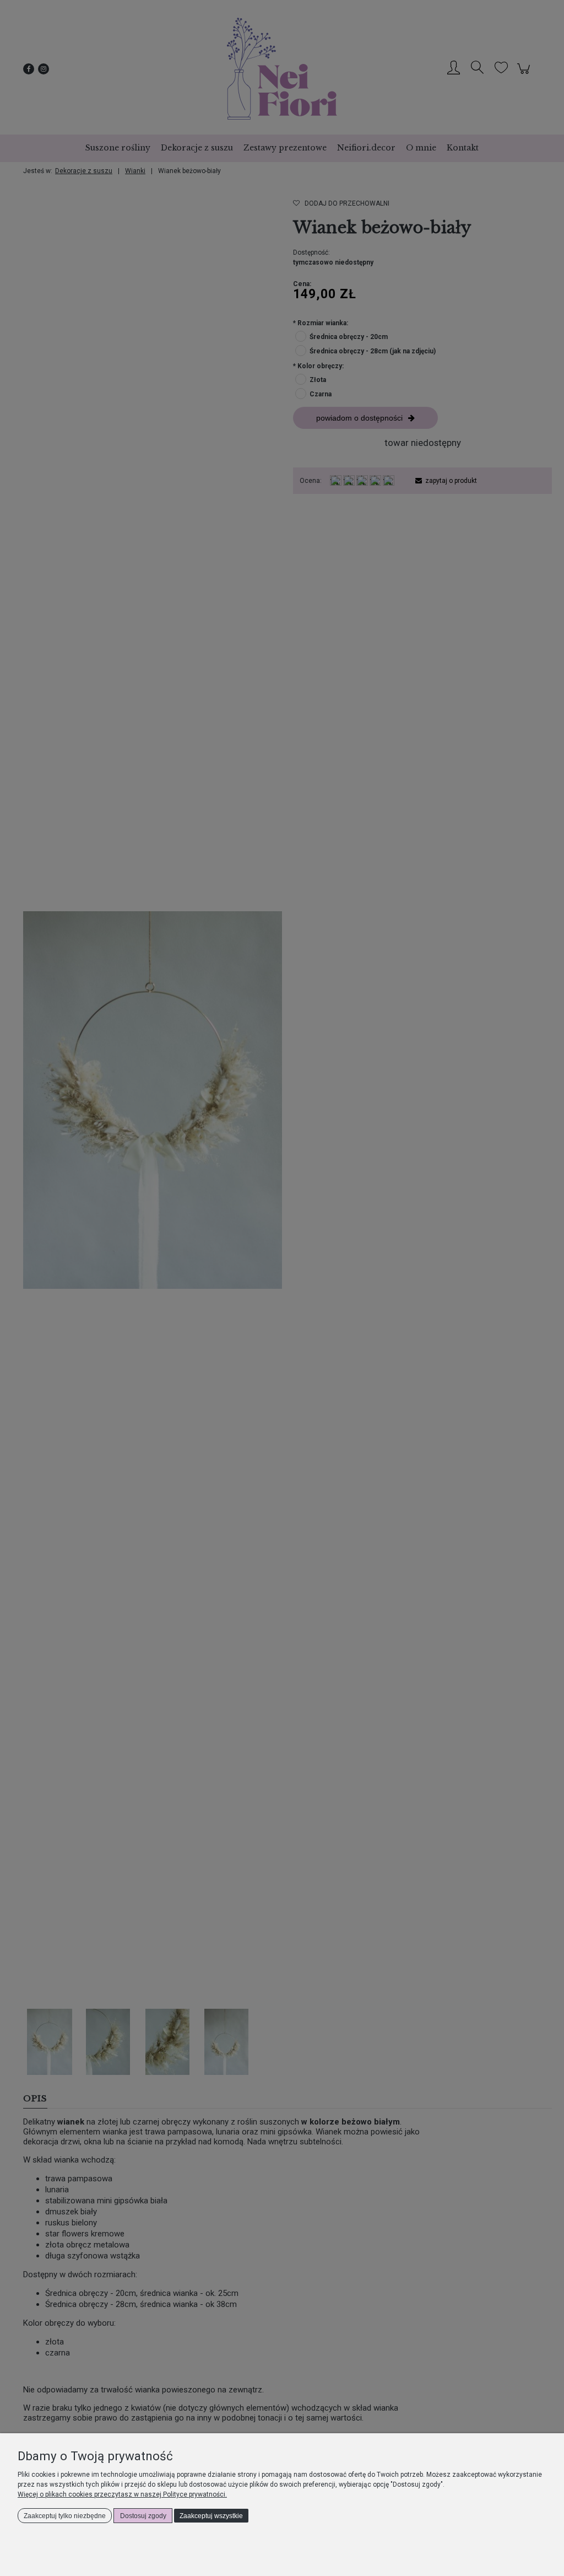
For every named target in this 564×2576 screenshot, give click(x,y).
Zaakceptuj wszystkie (211, 2516)
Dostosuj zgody (143, 2516)
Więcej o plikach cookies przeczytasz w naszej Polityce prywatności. (122, 2494)
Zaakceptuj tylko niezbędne (65, 2516)
